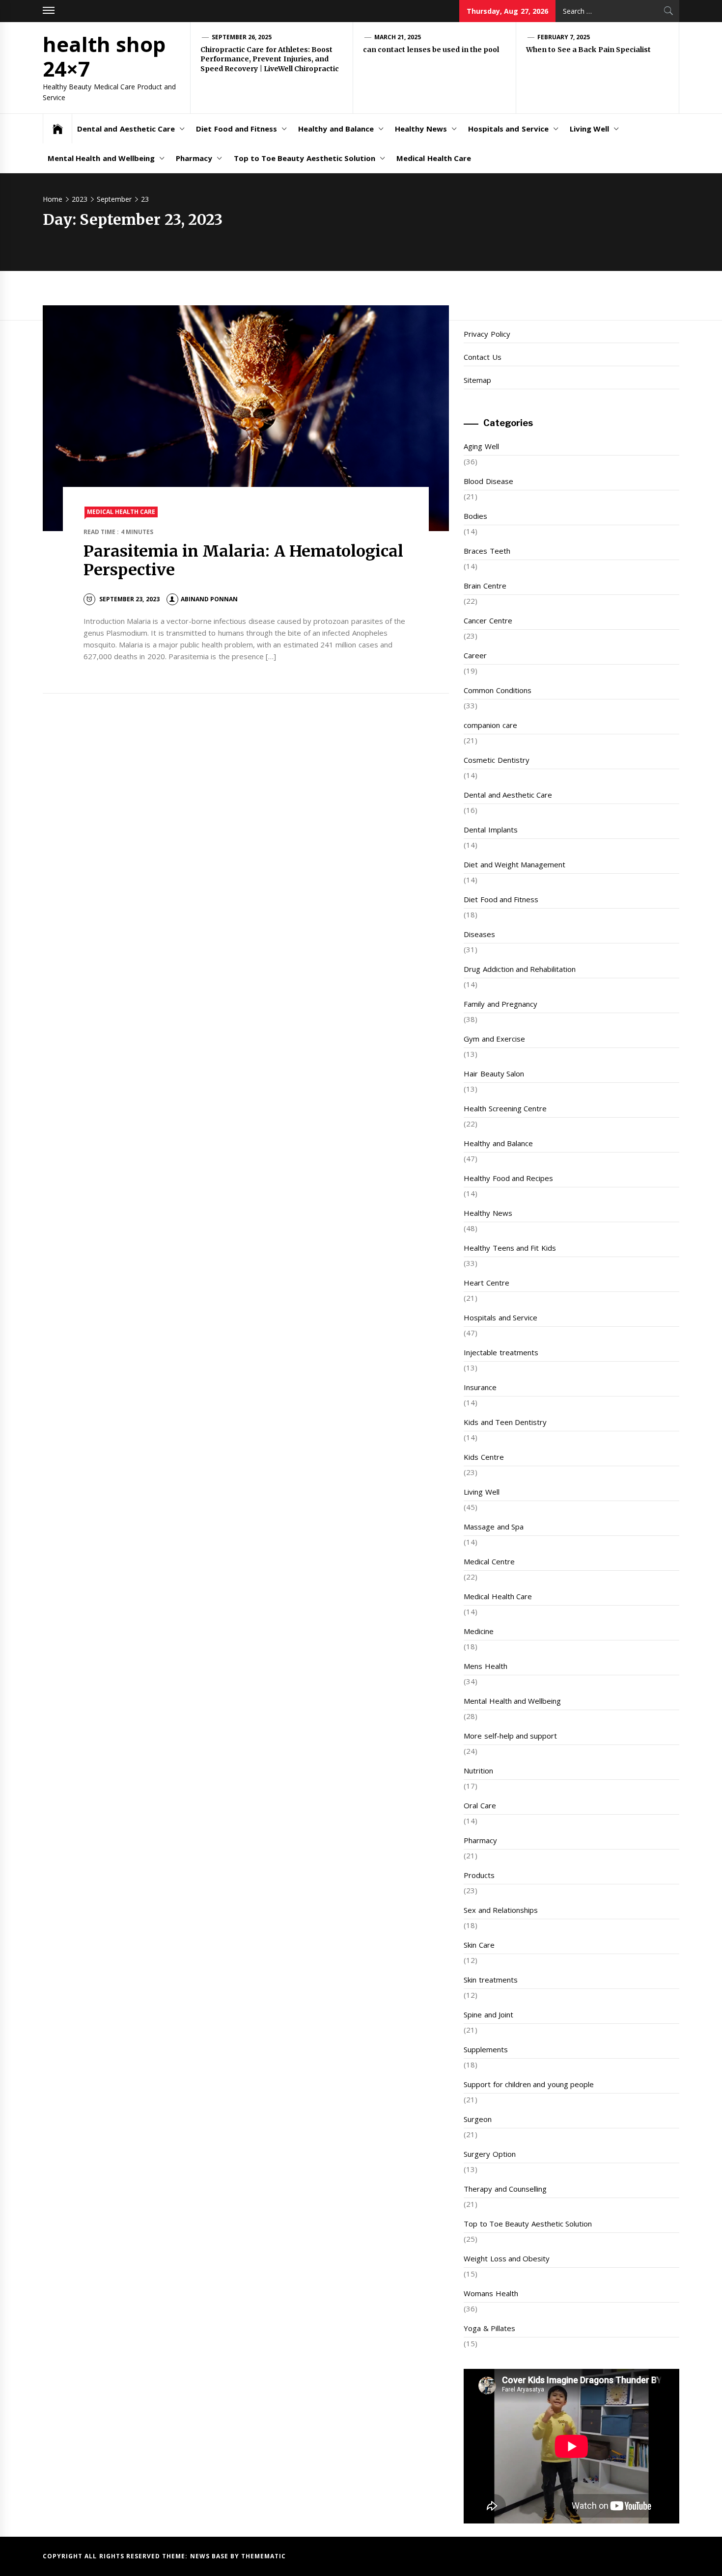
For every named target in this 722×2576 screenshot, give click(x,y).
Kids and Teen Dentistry (505, 1422)
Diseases (479, 934)
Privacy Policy (487, 334)
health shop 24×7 (104, 56)
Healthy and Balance (336, 129)
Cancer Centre (488, 620)
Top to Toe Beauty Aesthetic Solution (305, 158)
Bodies (475, 516)
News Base (210, 2556)
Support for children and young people (529, 2084)
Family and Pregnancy (500, 1004)
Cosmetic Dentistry (496, 760)
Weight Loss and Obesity (507, 2258)
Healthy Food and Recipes (508, 1178)
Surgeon (478, 2119)
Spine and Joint (488, 2014)
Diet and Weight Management (514, 864)
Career (475, 655)
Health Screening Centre (505, 1108)
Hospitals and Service (508, 129)
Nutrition (478, 1771)
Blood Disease (488, 481)
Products (479, 1875)
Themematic (264, 2556)
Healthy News (421, 129)
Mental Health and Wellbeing (101, 158)
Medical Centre (489, 1561)
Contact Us (482, 357)
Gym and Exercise (494, 1039)
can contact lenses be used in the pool (431, 50)
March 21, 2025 (398, 37)
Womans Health (491, 2293)
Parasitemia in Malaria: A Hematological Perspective (243, 561)
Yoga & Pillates (489, 2328)
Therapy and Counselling (505, 2189)
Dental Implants (490, 830)
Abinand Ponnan (209, 599)
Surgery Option (489, 2154)
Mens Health (485, 1666)
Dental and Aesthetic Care (126, 129)
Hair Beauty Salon (494, 1073)
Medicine (479, 1631)
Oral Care (480, 1805)
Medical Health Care (434, 158)
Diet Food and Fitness (236, 129)
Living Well (589, 129)
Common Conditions (497, 690)
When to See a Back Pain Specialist (588, 50)
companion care (490, 725)
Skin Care (479, 1945)
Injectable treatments (501, 1352)
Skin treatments (490, 1980)
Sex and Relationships (501, 1910)
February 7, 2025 (564, 37)
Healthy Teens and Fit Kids (510, 1248)
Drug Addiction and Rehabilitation (520, 969)
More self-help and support (510, 1736)
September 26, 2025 (242, 37)
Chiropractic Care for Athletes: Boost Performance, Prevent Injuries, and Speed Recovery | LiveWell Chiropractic (270, 59)
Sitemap (477, 380)
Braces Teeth (487, 551)
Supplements (486, 2049)
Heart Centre (486, 1283)
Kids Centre (484, 1457)
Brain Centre (485, 586)
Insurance (480, 1387)
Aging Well (481, 446)
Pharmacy (194, 158)
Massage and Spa (494, 1527)
